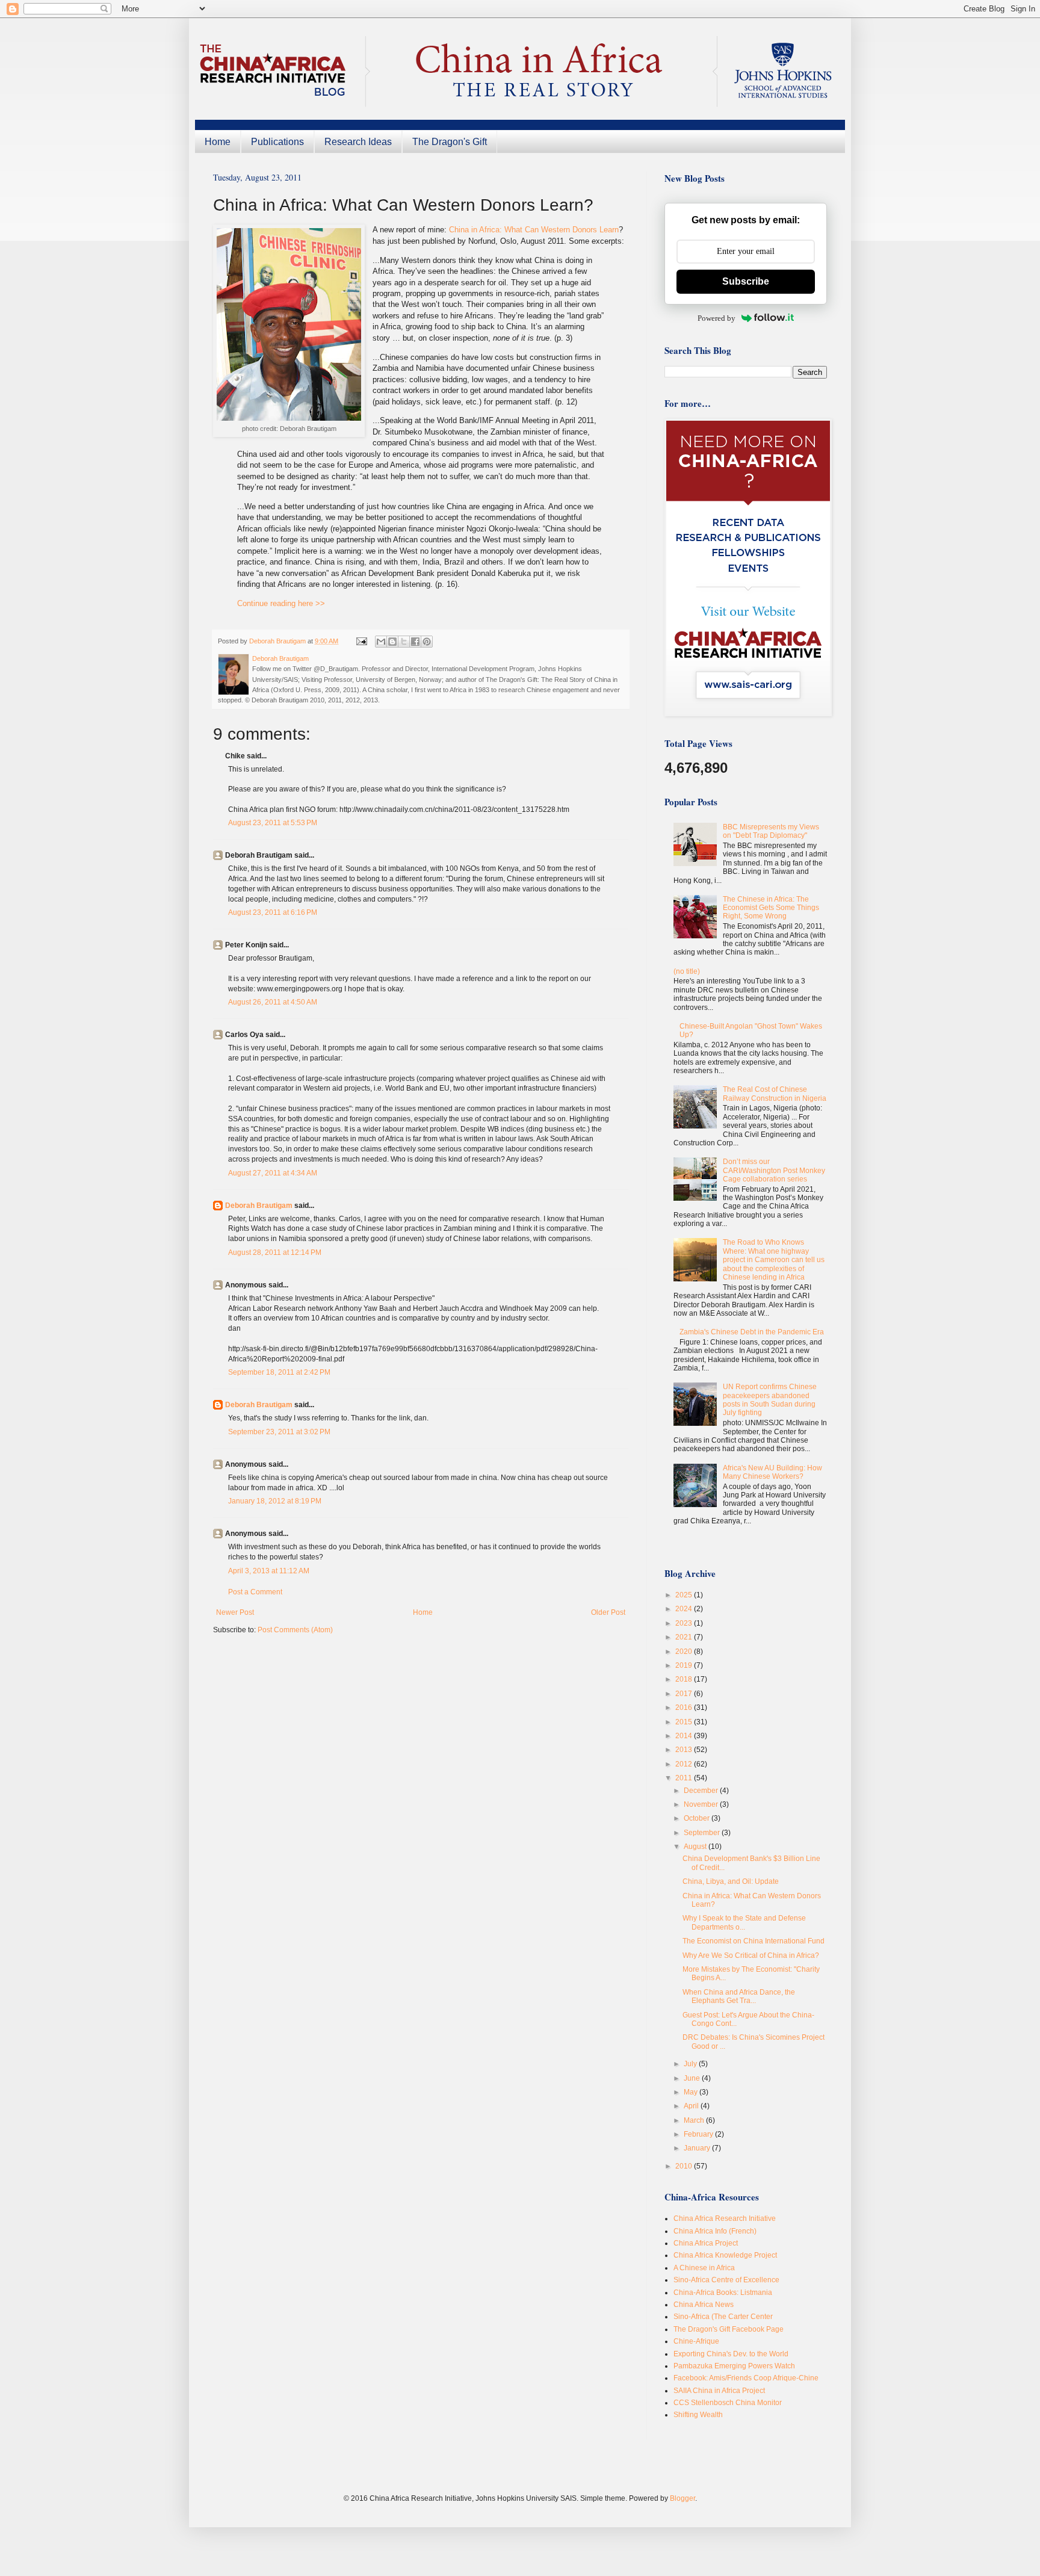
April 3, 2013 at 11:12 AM (269, 1571)
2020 (685, 1652)
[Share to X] (404, 642)
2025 (685, 1595)
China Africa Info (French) (715, 2231)
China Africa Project (706, 2243)
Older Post (608, 1612)
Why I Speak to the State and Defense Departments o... (744, 1922)
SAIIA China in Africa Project (719, 2391)
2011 (685, 1778)
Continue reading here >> (281, 603)
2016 (685, 1708)
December (702, 1791)
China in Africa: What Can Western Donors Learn (534, 230)
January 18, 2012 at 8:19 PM (275, 1501)
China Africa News (704, 2305)
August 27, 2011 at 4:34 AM (273, 1173)
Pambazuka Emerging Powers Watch (734, 2366)
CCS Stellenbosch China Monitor (728, 2403)
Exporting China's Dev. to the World (731, 2354)
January (698, 2148)
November (702, 1804)
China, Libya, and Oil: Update (731, 1881)
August (696, 1847)
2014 (685, 1736)
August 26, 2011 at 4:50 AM (273, 1002)
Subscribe (746, 281)
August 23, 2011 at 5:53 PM (273, 823)
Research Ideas (358, 142)
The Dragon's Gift (450, 142)
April (692, 2106)
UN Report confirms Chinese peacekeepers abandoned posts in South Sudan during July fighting (770, 1400)
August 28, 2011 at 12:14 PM (275, 1252)
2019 (685, 1665)
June (693, 2078)
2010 (685, 2166)
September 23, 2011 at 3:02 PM (279, 1432)
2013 (685, 1750)
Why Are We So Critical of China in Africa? (751, 1955)
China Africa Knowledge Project (725, 2255)
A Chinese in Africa (704, 2268)
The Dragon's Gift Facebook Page (729, 2329)
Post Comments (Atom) (295, 1630)
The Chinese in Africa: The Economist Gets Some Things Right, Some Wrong (771, 908)
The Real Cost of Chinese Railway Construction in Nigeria (775, 1094)
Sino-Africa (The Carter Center (723, 2317)
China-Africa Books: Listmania (723, 2293)
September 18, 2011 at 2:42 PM (279, 1372)
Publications (277, 142)
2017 (685, 1694)
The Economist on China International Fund (754, 1941)
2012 (685, 1764)
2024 (685, 1609)
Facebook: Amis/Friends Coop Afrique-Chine (746, 2378)
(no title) (687, 971)
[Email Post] (361, 641)
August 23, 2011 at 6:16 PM (273, 912)
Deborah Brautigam (259, 1206)
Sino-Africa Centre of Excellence (726, 2280)
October (698, 1818)
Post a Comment (255, 1592)
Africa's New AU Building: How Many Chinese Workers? (772, 1472)
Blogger (682, 2498)
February (699, 2134)
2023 (685, 1623)
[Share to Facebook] (415, 642)
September (703, 1833)
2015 (685, 1722)
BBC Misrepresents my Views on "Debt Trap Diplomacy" (771, 831)
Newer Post (235, 1612)
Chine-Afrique (696, 2341)
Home (218, 142)
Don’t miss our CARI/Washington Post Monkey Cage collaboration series (774, 1170)
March (695, 2120)
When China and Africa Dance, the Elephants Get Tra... (739, 1996)
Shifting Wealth (698, 2415)
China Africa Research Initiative (725, 2218)
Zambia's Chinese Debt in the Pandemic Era (752, 1332)
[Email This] (381, 642)
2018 (685, 1679)
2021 (685, 1637)
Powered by (717, 318)
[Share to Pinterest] (427, 642)
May (692, 2092)
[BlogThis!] (392, 642)
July (691, 2064)
